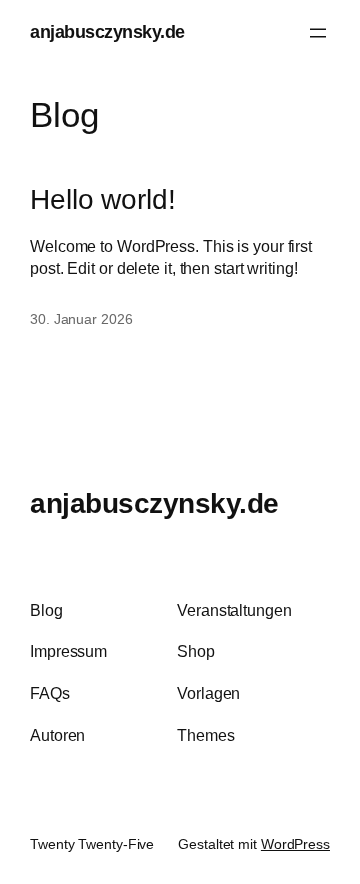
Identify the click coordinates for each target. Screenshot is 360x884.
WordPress (295, 844)
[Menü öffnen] (318, 33)
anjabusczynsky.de (107, 32)
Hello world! (103, 199)
